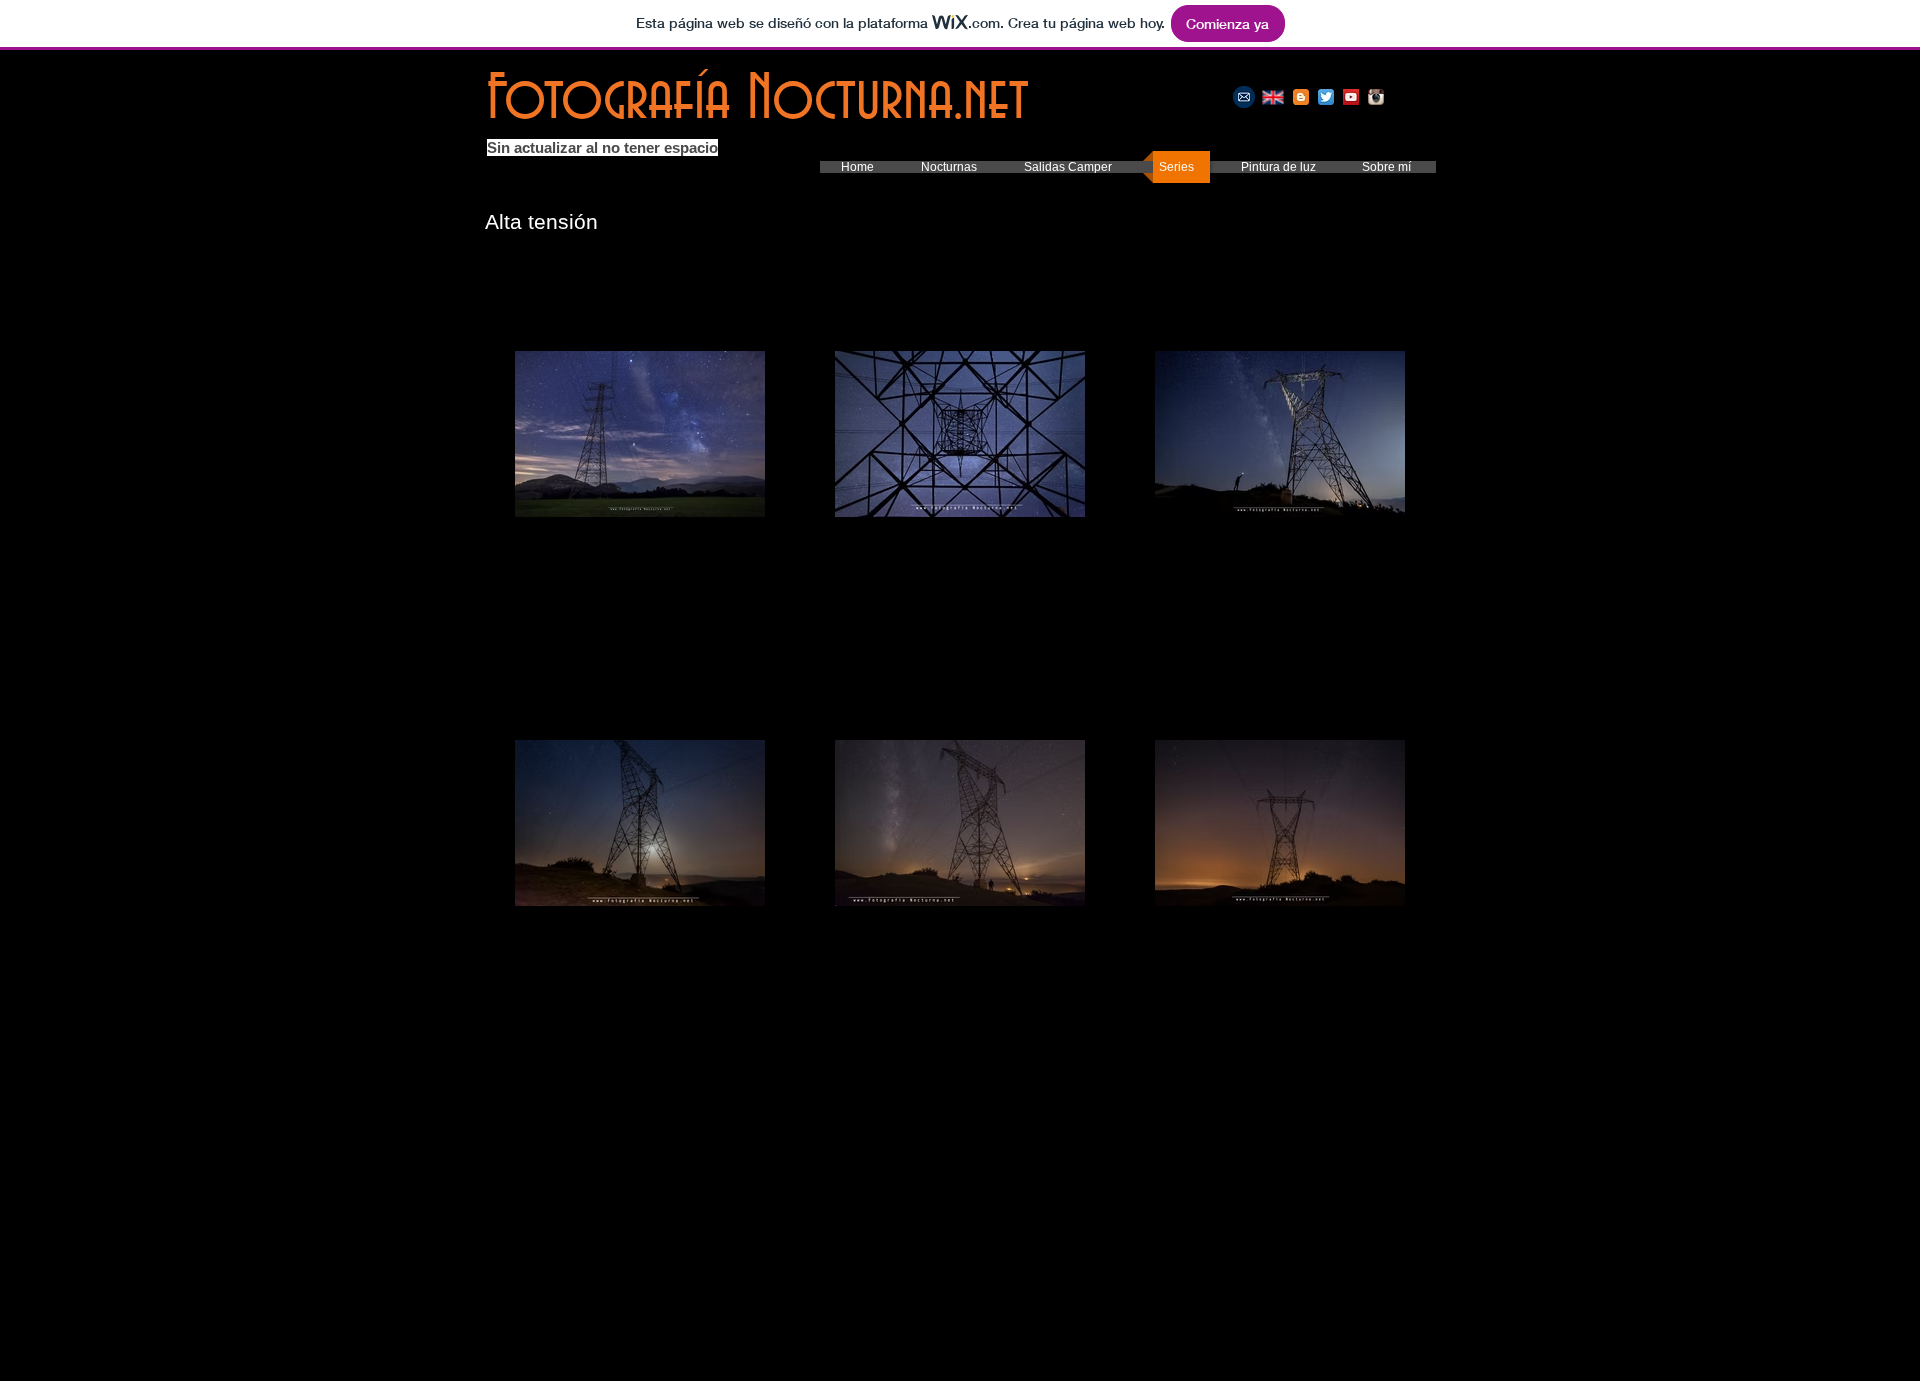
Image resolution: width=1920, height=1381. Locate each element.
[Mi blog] (1301, 97)
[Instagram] (1376, 97)
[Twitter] (1326, 97)
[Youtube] (1351, 97)
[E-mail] (1244, 97)
